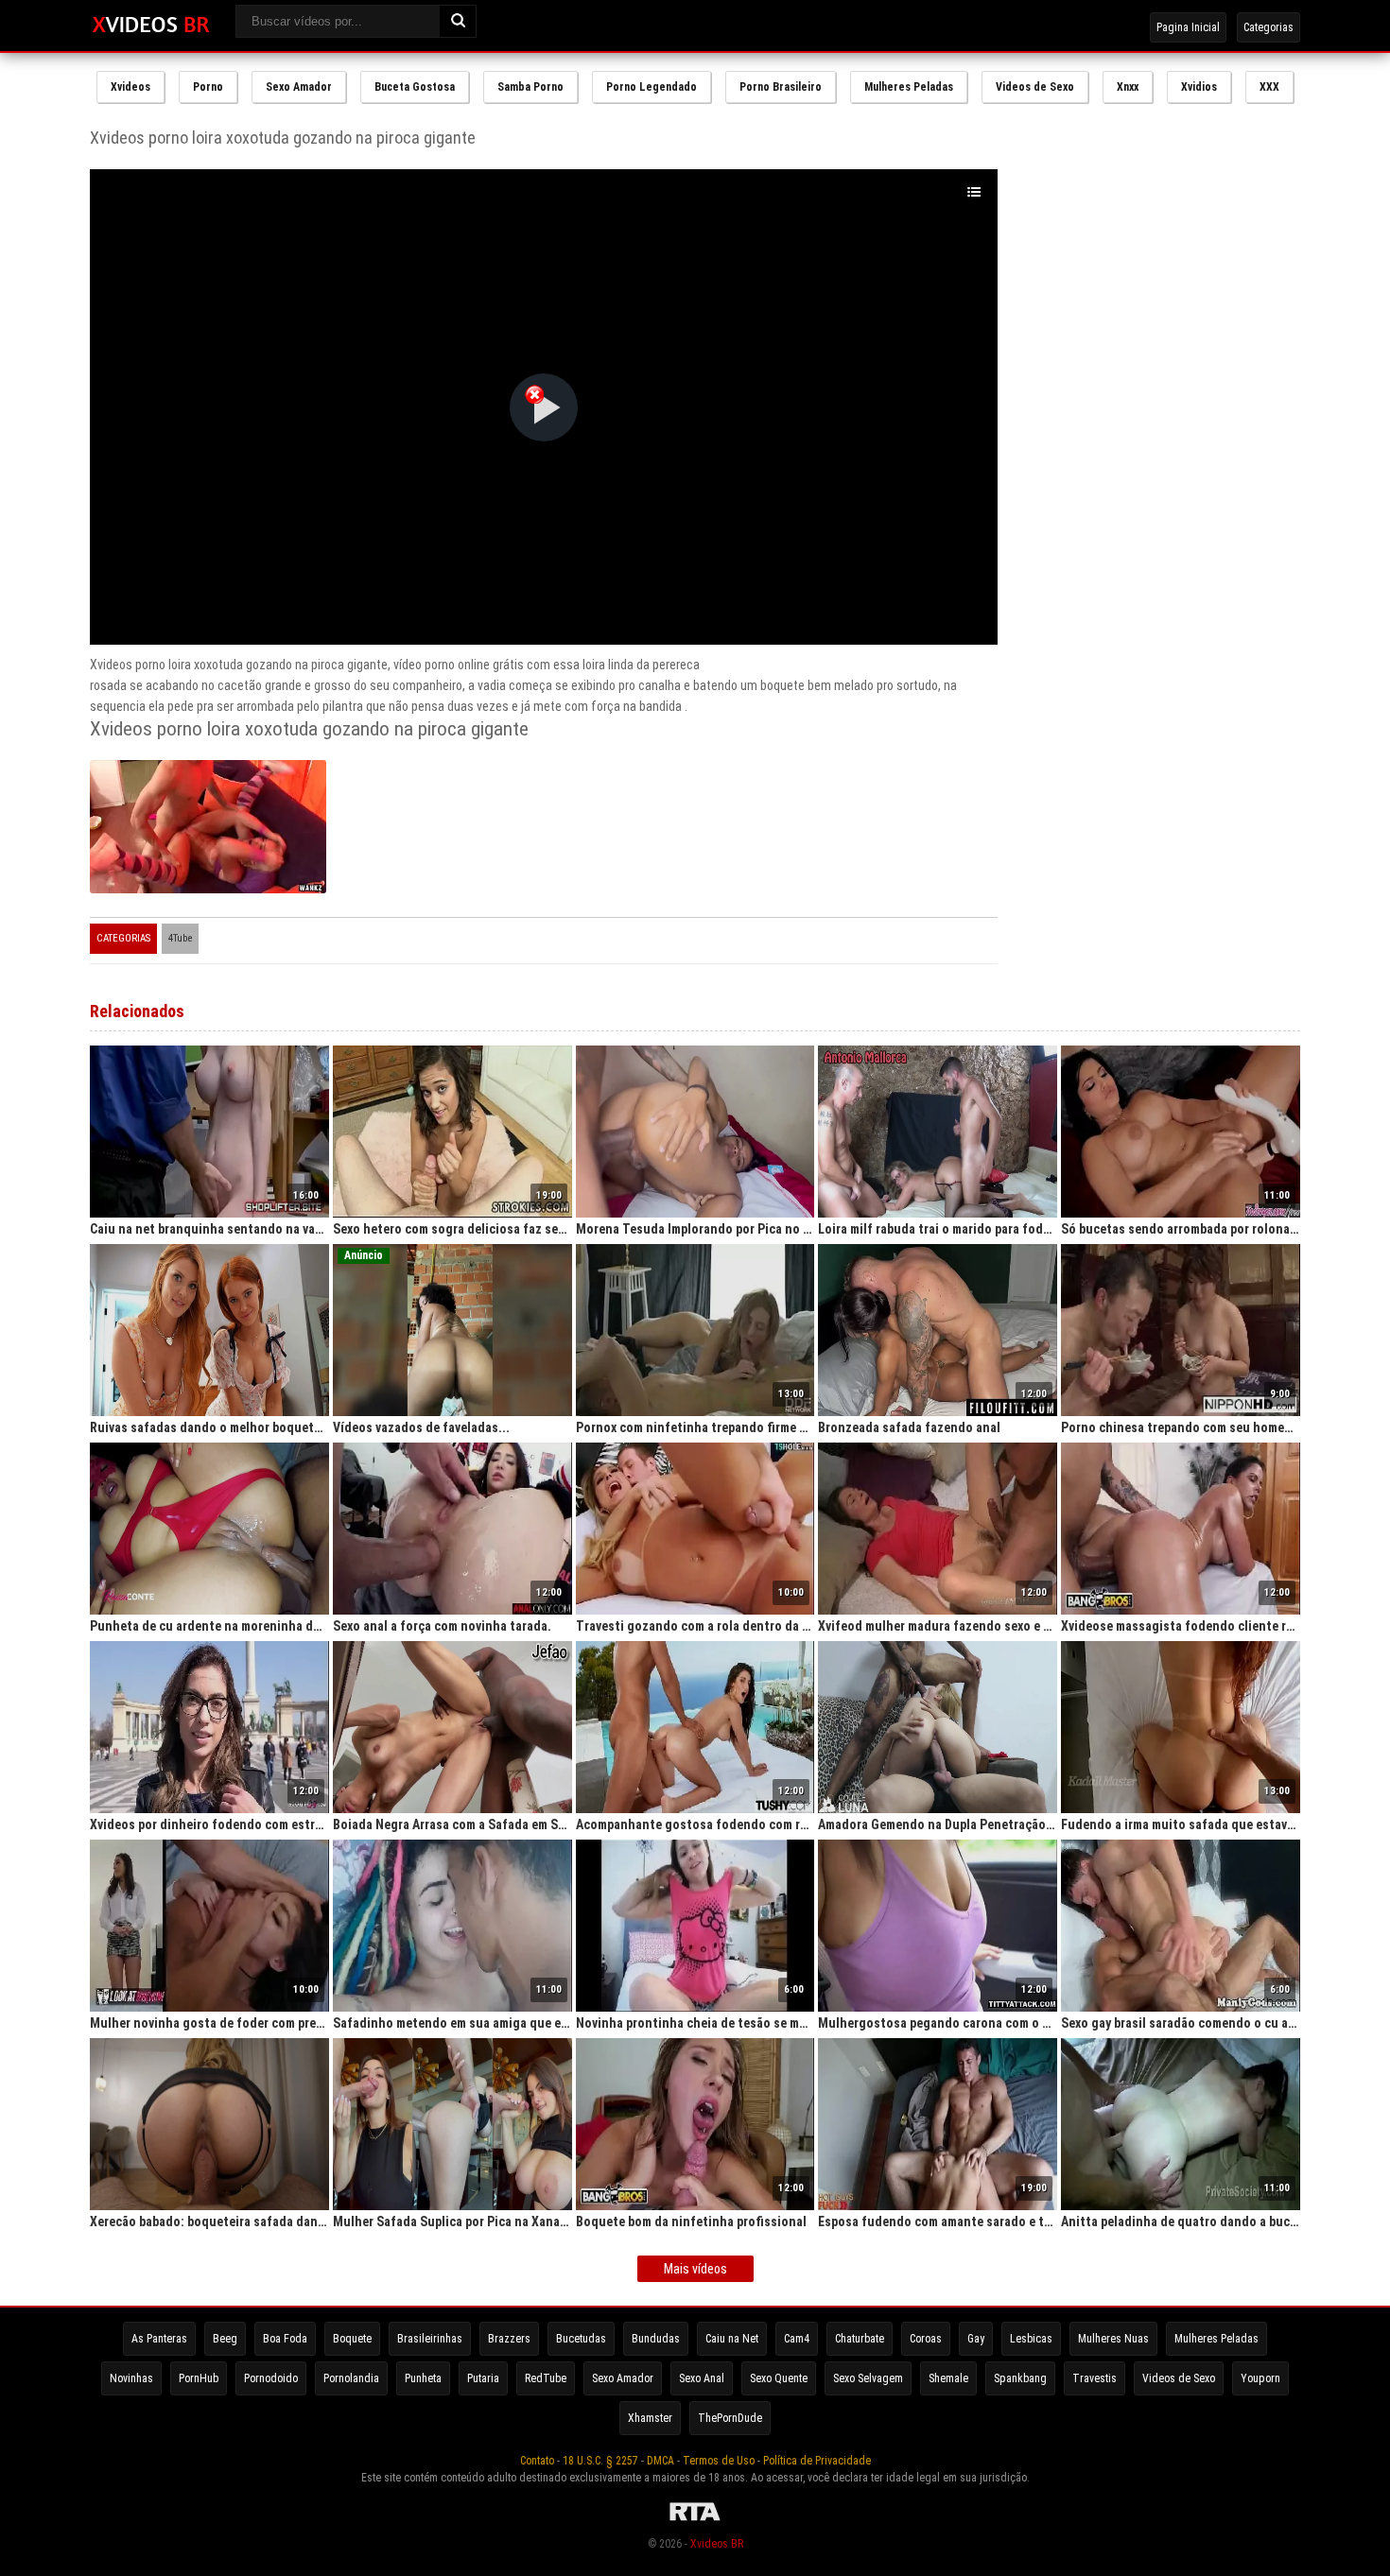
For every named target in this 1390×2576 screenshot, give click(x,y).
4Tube (180, 938)
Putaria (483, 2378)
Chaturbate (860, 2339)
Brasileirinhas (430, 2339)
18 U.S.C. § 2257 (600, 2461)
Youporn (1260, 2378)
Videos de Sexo (1035, 87)
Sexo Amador (299, 87)
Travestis (1095, 2378)
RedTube (546, 2378)
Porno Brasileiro (781, 87)
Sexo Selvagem (868, 2378)
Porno (208, 87)
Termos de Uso (719, 2461)
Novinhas (131, 2378)
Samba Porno (530, 87)
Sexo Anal (702, 2378)
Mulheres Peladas (909, 87)
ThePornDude (730, 2418)
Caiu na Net (732, 2339)
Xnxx (1128, 87)
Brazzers (509, 2339)
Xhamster (650, 2418)
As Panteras (159, 2339)
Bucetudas (581, 2339)
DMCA (660, 2461)
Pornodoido (271, 2378)
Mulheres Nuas (1113, 2339)
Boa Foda (285, 2339)
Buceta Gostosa (415, 87)
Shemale (948, 2378)
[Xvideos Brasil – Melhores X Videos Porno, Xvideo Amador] (151, 26)
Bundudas (656, 2339)
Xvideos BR (717, 2544)
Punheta (423, 2378)
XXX (1269, 87)
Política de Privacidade (817, 2461)
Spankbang (1020, 2378)
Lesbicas (1031, 2339)
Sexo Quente (779, 2378)
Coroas (926, 2339)
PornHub (199, 2378)
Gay (976, 2339)
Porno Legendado (652, 87)
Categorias (1268, 27)
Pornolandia (351, 2378)
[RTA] (695, 2521)
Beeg (225, 2339)
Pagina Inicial (1188, 27)
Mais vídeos (695, 2269)
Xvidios (1199, 87)
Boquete (352, 2339)
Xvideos (130, 87)
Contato (537, 2461)
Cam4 (797, 2339)
